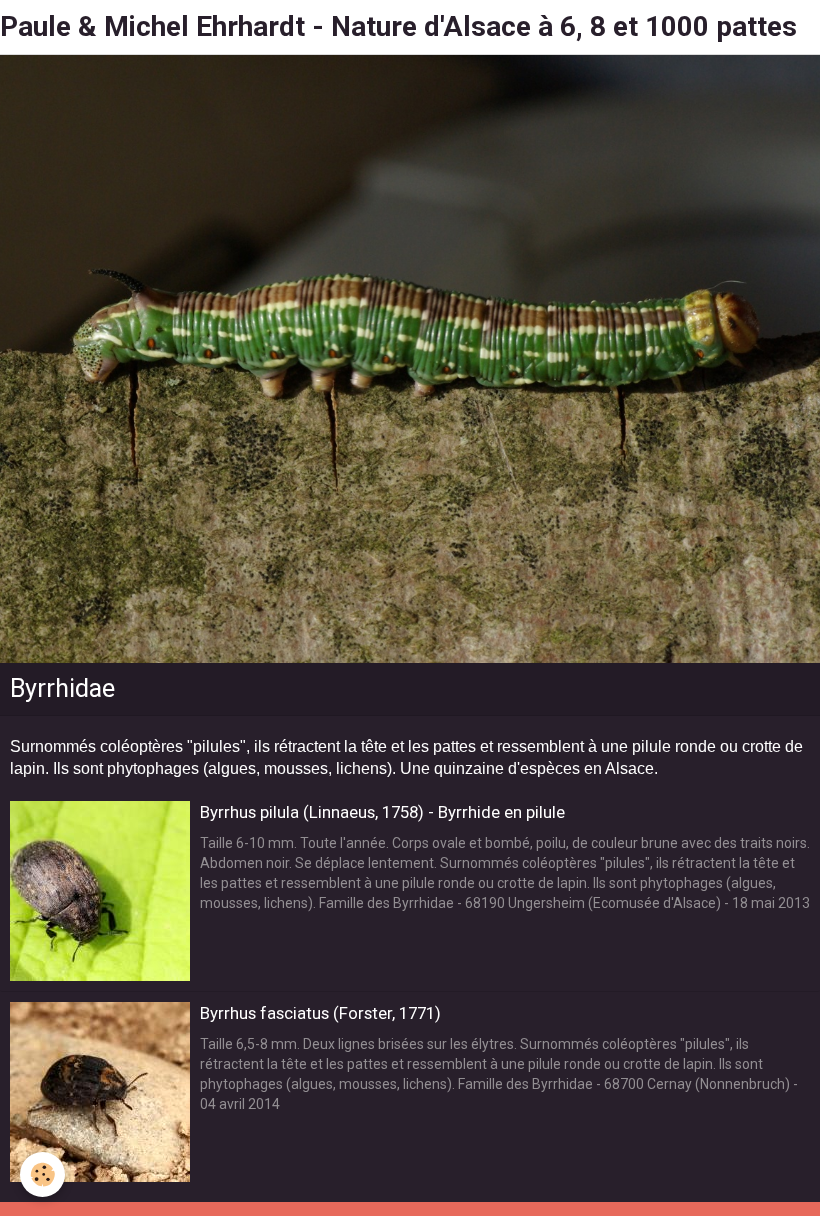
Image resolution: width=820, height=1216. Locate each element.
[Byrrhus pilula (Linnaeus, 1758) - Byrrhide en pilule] (100, 891)
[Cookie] (42, 1174)
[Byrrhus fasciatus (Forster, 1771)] (100, 1092)
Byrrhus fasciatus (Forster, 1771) (320, 1013)
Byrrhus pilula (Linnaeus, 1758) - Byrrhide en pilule (382, 812)
